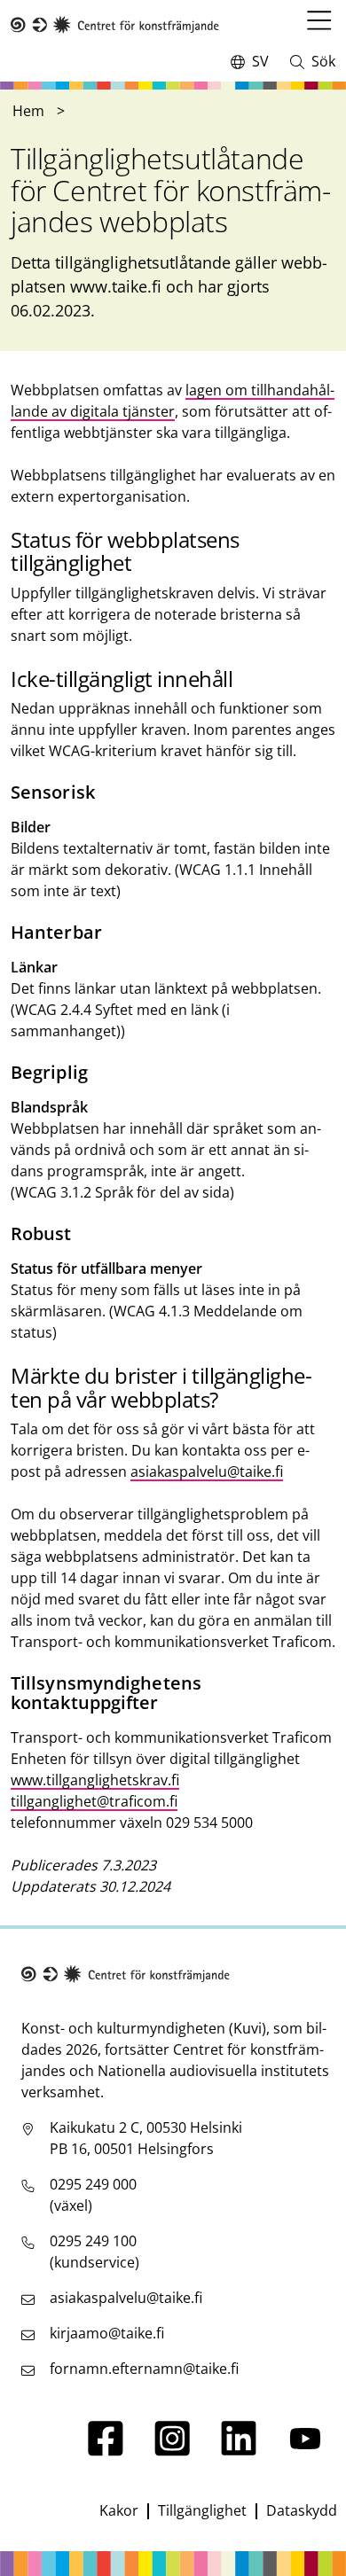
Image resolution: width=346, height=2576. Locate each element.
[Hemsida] (115, 25)
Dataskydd (302, 2510)
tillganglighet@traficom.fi (94, 1801)
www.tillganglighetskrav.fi (95, 1780)
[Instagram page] (172, 2451)
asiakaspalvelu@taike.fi (207, 1471)
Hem (28, 111)
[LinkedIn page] (239, 2451)
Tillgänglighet (202, 2510)
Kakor (119, 2510)
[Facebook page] (106, 2451)
